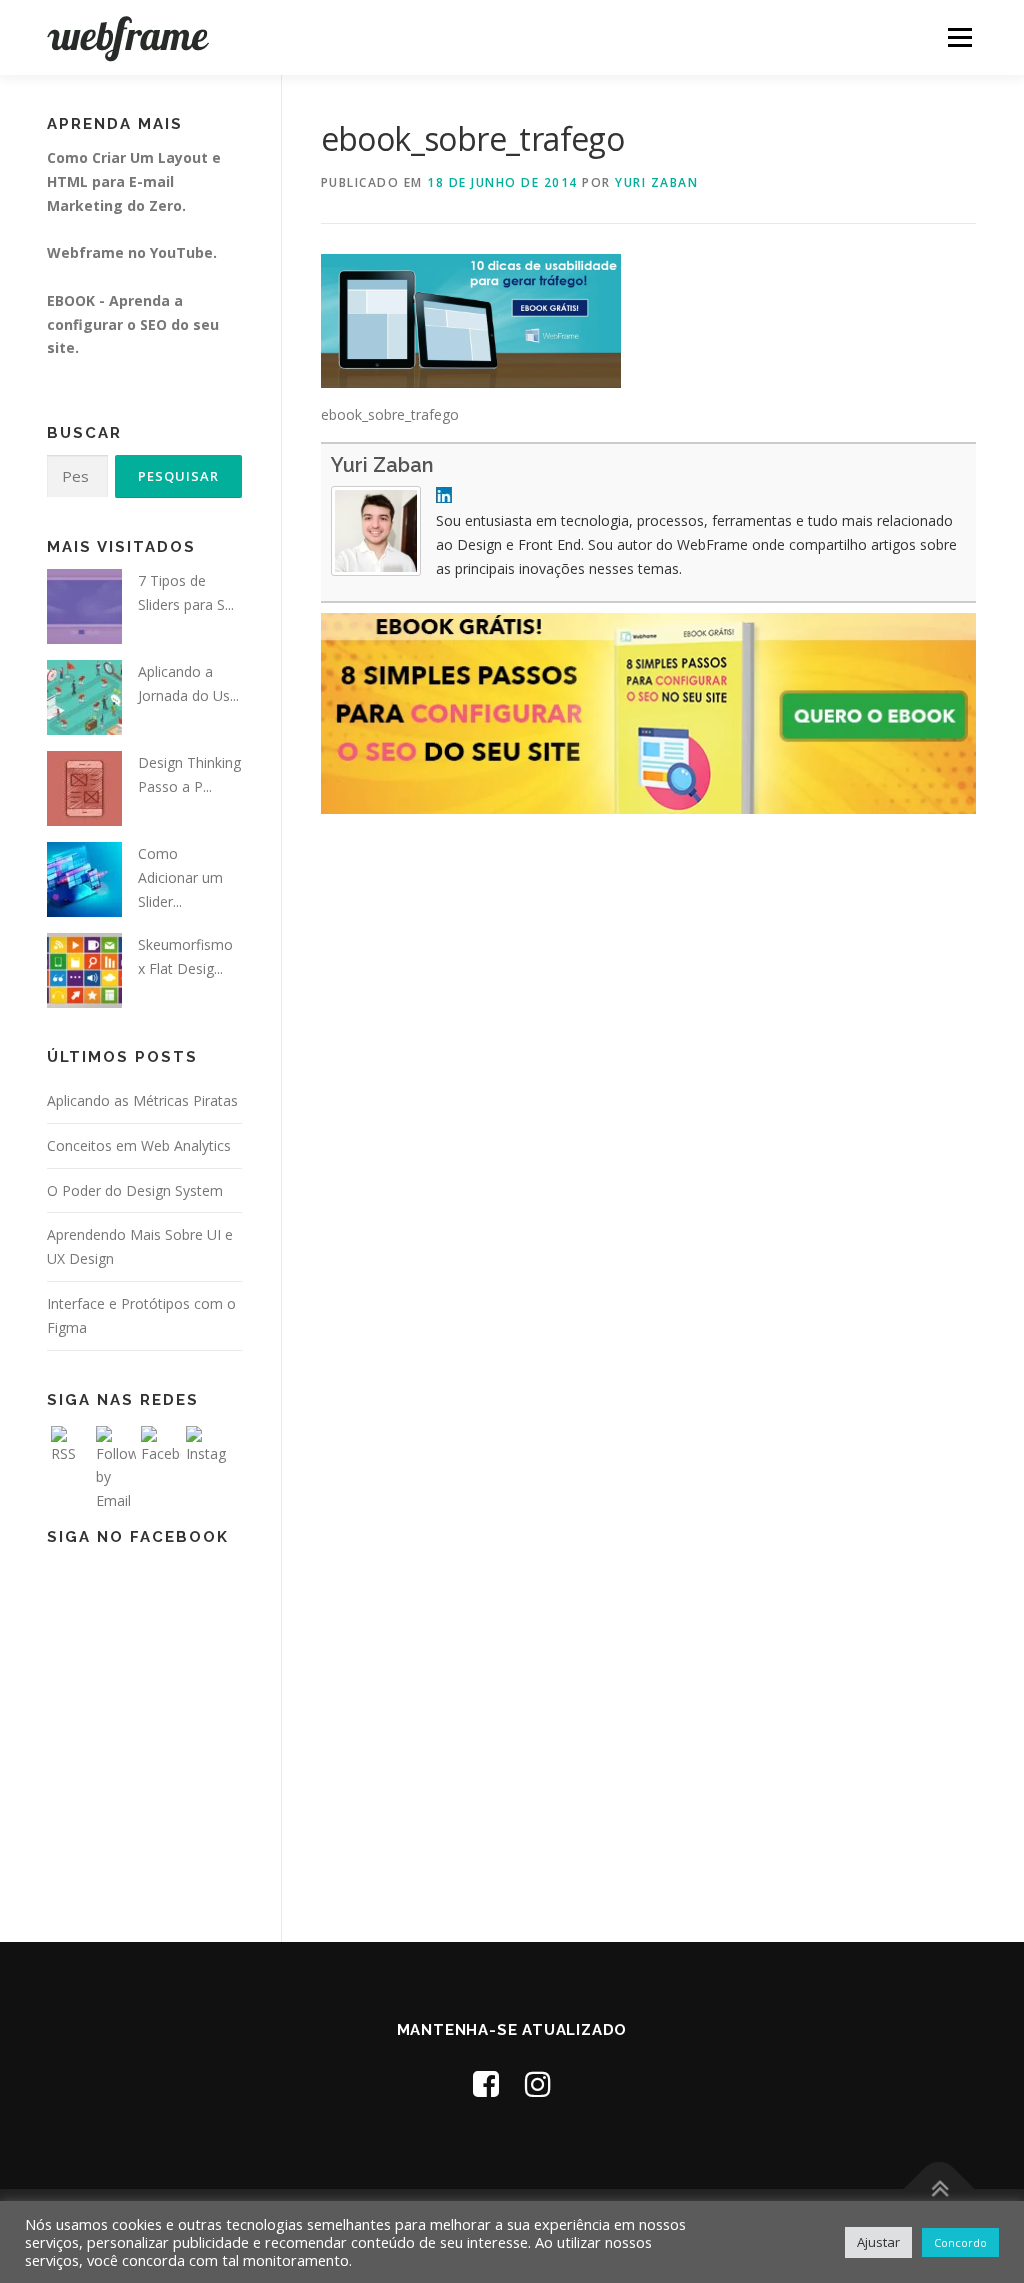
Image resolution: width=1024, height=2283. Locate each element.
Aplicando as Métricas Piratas (142, 1100)
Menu (959, 37)
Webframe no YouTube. (132, 252)
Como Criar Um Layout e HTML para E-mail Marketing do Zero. (134, 181)
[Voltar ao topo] (939, 2189)
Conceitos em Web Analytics (139, 1145)
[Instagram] (538, 2083)
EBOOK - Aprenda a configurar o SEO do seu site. (133, 324)
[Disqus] (648, 1126)
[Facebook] (486, 2083)
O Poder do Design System (135, 1190)
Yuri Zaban (656, 182)
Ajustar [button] (878, 2242)
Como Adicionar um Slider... (180, 877)
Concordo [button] (960, 2242)
